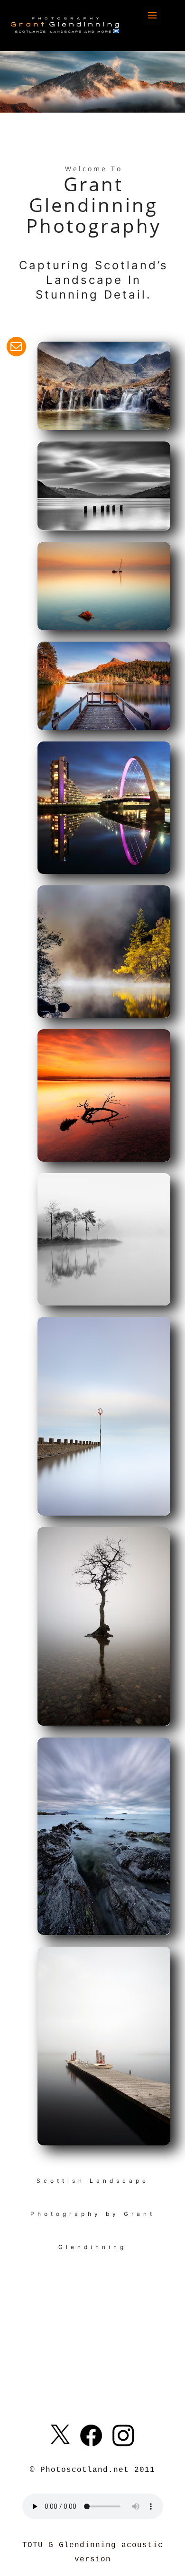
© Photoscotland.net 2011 (92, 2470)
